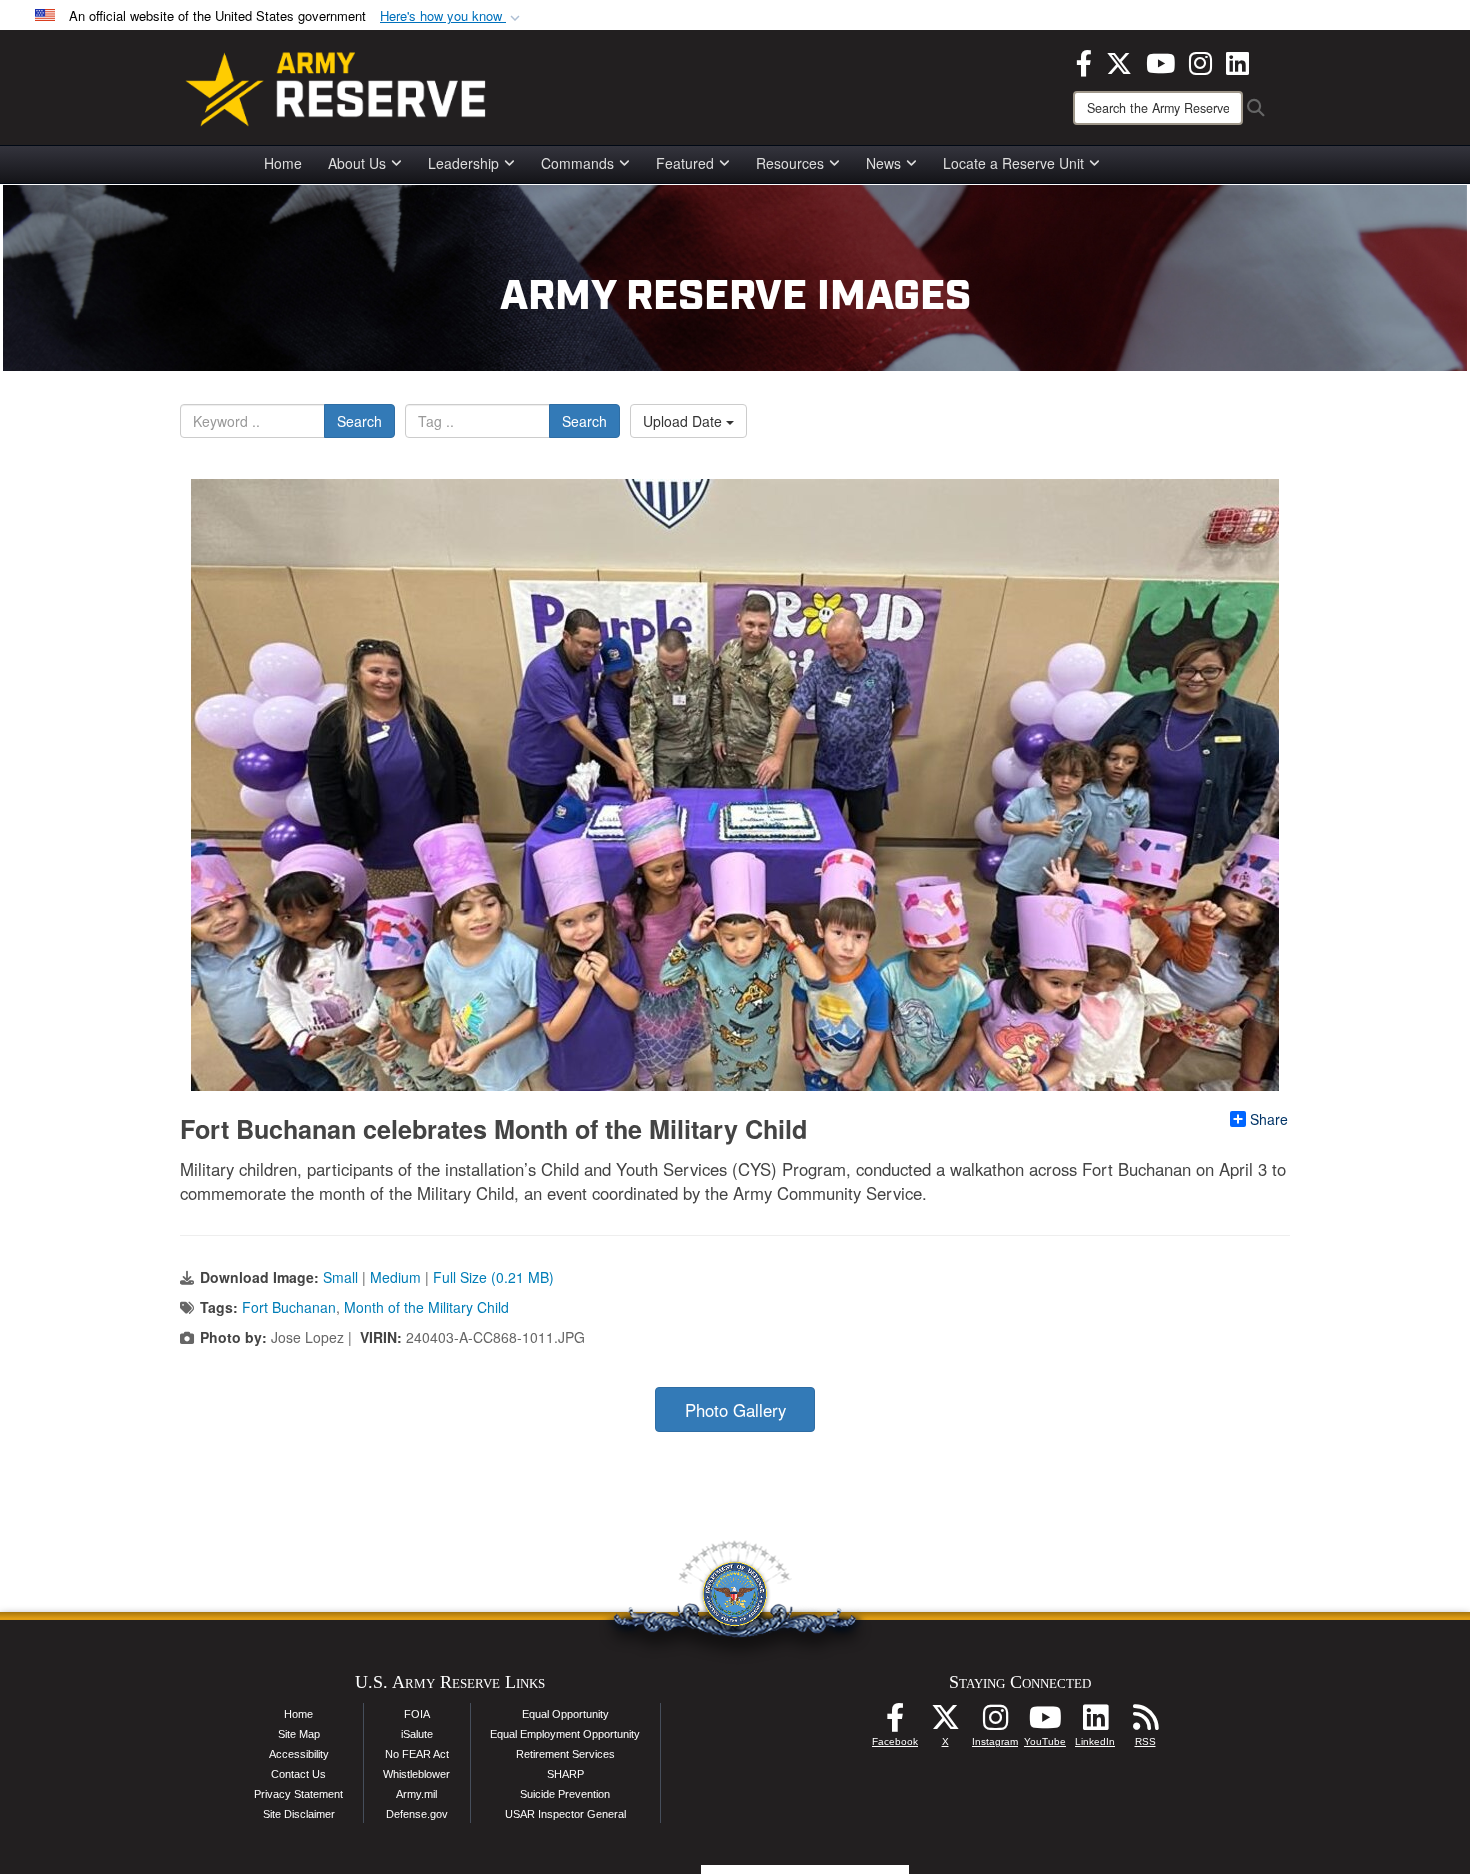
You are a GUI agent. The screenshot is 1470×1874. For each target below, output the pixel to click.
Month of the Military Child (426, 1307)
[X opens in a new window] (1119, 61)
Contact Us (298, 1774)
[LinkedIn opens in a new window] (1237, 61)
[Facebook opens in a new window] (1084, 61)
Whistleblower (416, 1774)
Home (283, 163)
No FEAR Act (417, 1754)
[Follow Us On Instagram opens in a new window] (995, 1723)
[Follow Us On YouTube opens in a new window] (1045, 1723)
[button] (452, 16)
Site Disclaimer (299, 1814)
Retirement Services (565, 1754)
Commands (577, 163)
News (883, 163)
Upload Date (684, 421)
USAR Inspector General (565, 1814)
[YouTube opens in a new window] (1160, 61)
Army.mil (416, 1794)
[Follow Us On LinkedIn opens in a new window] (1095, 1723)
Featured (685, 163)
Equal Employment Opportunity (565, 1734)
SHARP (565, 1774)
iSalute (417, 1734)
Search (359, 421)
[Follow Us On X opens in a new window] (945, 1723)
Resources (790, 163)
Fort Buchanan (289, 1307)
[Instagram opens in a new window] (1200, 61)
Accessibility (299, 1754)
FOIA (417, 1714)
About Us (357, 163)
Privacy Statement (298, 1794)
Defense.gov (417, 1814)
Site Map (299, 1734)
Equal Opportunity (565, 1714)
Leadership (463, 163)
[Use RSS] (1145, 1723)
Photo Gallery (735, 1410)
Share (1269, 1119)
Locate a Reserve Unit (1013, 163)
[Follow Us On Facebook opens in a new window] (895, 1723)
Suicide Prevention (565, 1794)
